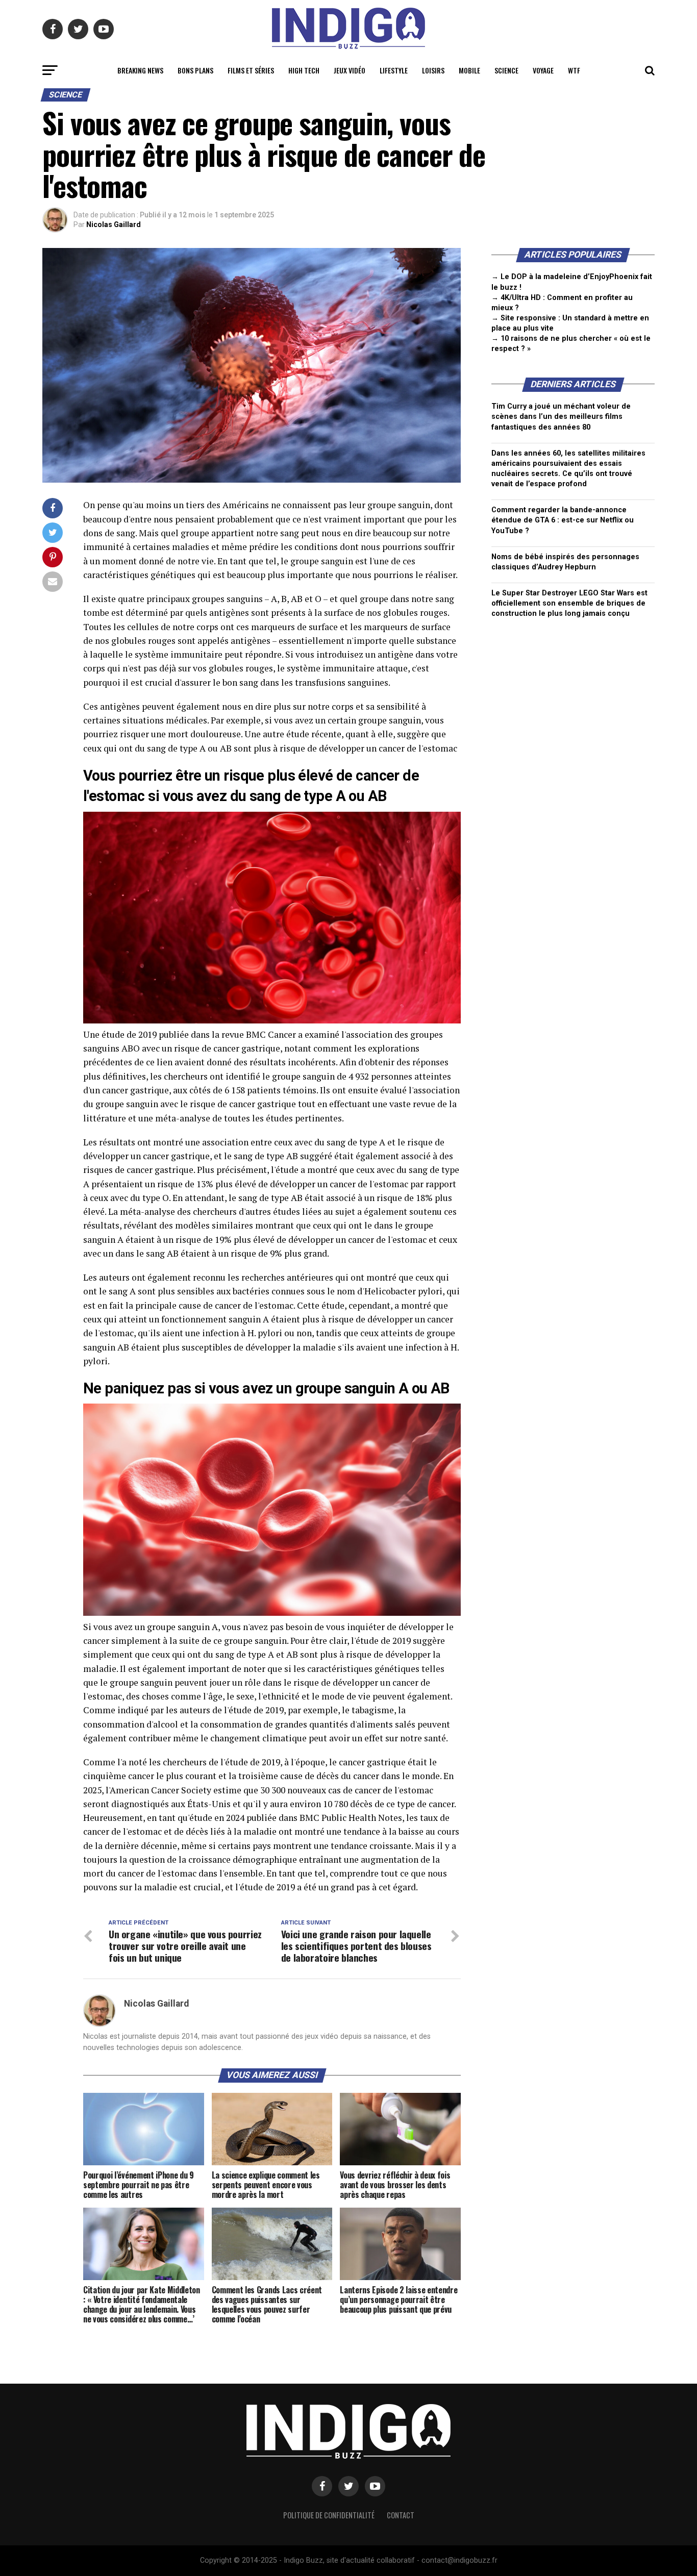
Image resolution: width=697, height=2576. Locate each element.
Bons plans (195, 70)
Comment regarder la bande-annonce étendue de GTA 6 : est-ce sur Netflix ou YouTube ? (563, 520)
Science (506, 70)
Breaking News (140, 70)
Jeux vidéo (350, 70)
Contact (401, 2515)
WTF (574, 70)
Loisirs (433, 70)
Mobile (469, 70)
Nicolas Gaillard (114, 224)
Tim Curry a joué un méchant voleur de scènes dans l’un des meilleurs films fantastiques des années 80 (561, 417)
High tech (304, 70)
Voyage (543, 70)
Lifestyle (394, 70)
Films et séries (251, 70)
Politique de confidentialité (329, 2515)
